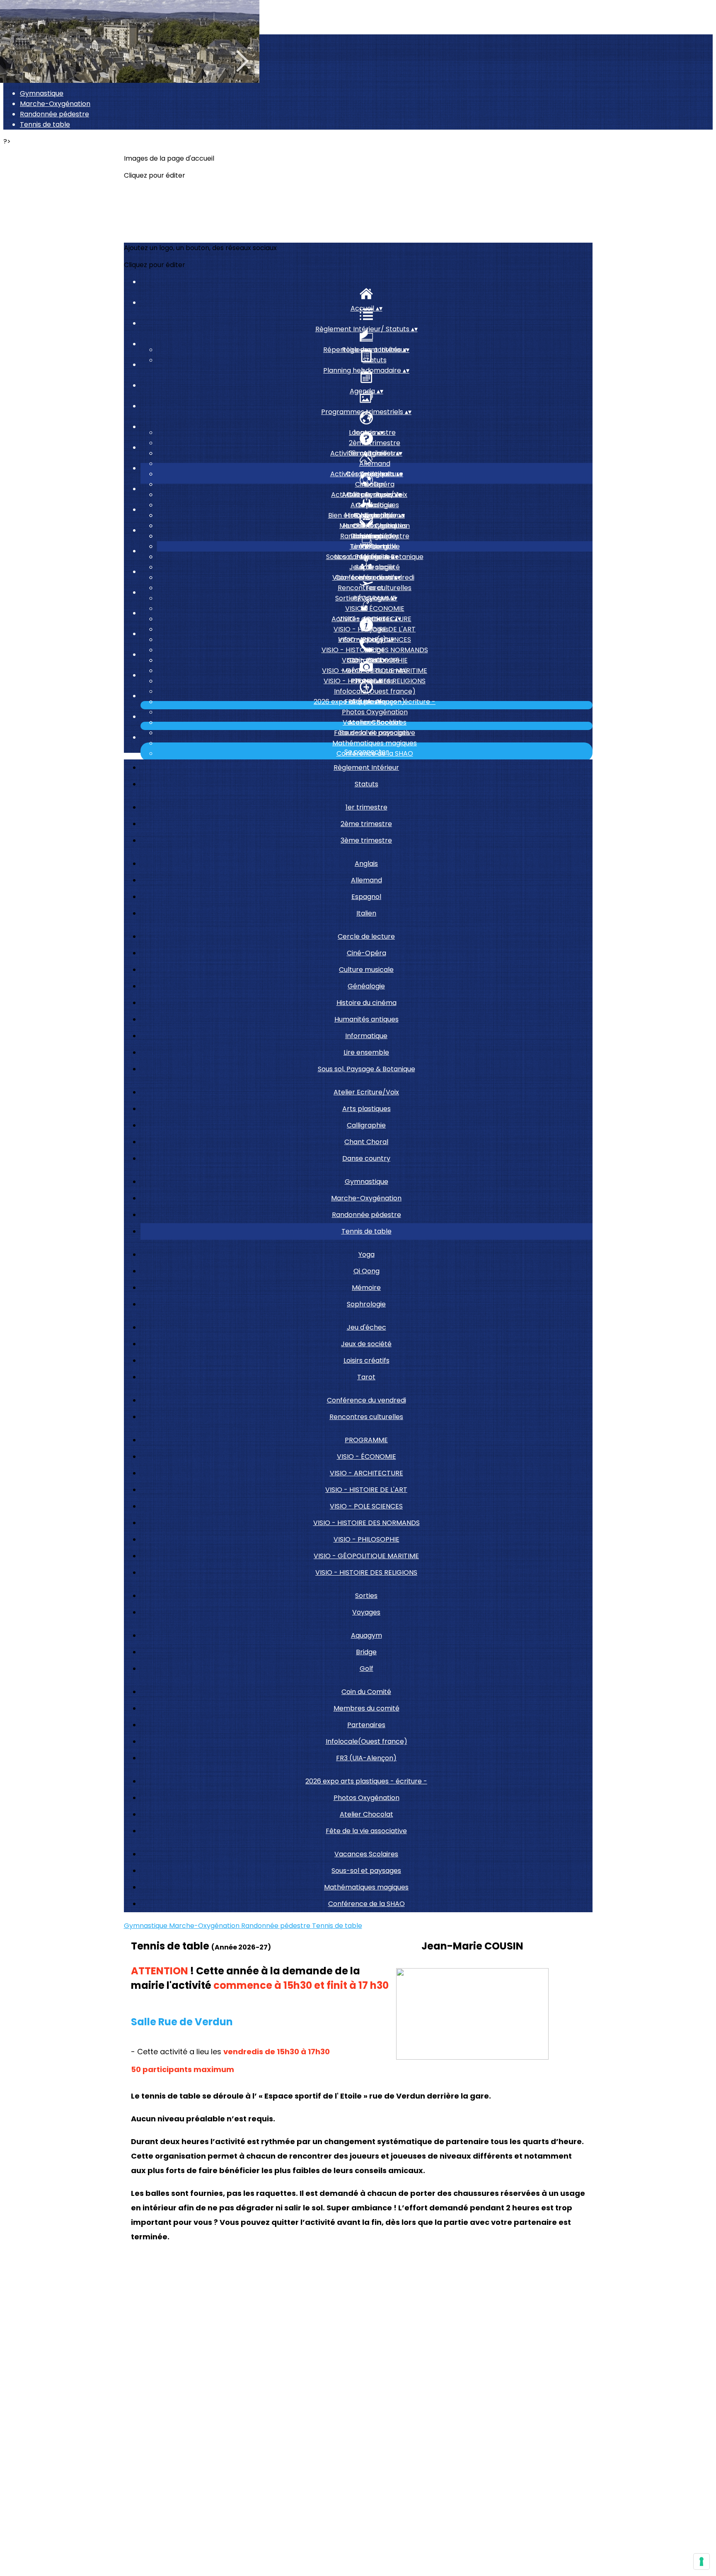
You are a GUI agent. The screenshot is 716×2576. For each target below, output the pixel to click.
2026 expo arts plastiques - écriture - (366, 1781)
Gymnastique (42, 93)
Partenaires (366, 1725)
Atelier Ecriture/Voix (366, 1092)
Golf (366, 1669)
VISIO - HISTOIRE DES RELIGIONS (366, 1572)
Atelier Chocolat (366, 1814)
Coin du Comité (366, 1692)
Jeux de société (375, 567)
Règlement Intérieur (366, 767)
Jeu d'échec (366, 1327)
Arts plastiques (375, 505)
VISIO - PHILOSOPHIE (366, 1539)
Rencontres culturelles (375, 588)
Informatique (366, 1036)
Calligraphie (366, 1125)
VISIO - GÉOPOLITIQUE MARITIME (366, 1556)
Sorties (366, 1596)
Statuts (375, 360)
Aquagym (366, 1635)
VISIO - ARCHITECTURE (366, 1473)
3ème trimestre (366, 840)
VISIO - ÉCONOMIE (375, 608)
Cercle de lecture (366, 936)
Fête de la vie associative (366, 1831)
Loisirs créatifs (366, 1360)
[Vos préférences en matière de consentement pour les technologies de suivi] (701, 2562)
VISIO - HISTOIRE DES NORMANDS (366, 1523)
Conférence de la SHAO (366, 1904)
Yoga (366, 1254)
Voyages (375, 629)
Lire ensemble (366, 1052)
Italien (366, 913)
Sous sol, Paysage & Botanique (366, 1069)
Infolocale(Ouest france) (375, 691)
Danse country (366, 1158)
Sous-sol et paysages (375, 733)
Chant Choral (366, 1142)
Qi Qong (375, 546)
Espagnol (366, 897)
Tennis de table (45, 124)
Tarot (366, 1377)
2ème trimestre (375, 443)
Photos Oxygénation (375, 712)
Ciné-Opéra (375, 484)
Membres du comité (375, 671)
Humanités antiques (366, 1019)
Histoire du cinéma (366, 1003)
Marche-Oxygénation (55, 104)
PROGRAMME (366, 1440)
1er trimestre (366, 807)
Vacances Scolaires (375, 722)
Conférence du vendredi (366, 1400)
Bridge (375, 650)
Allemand (375, 464)
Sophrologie (366, 1304)
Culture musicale (366, 970)
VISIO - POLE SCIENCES (366, 1506)
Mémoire (366, 1288)
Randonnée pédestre (54, 114)
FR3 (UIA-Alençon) (366, 1758)
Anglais (366, 864)
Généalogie (366, 986)
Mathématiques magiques (375, 743)
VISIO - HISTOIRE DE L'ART (366, 1490)
